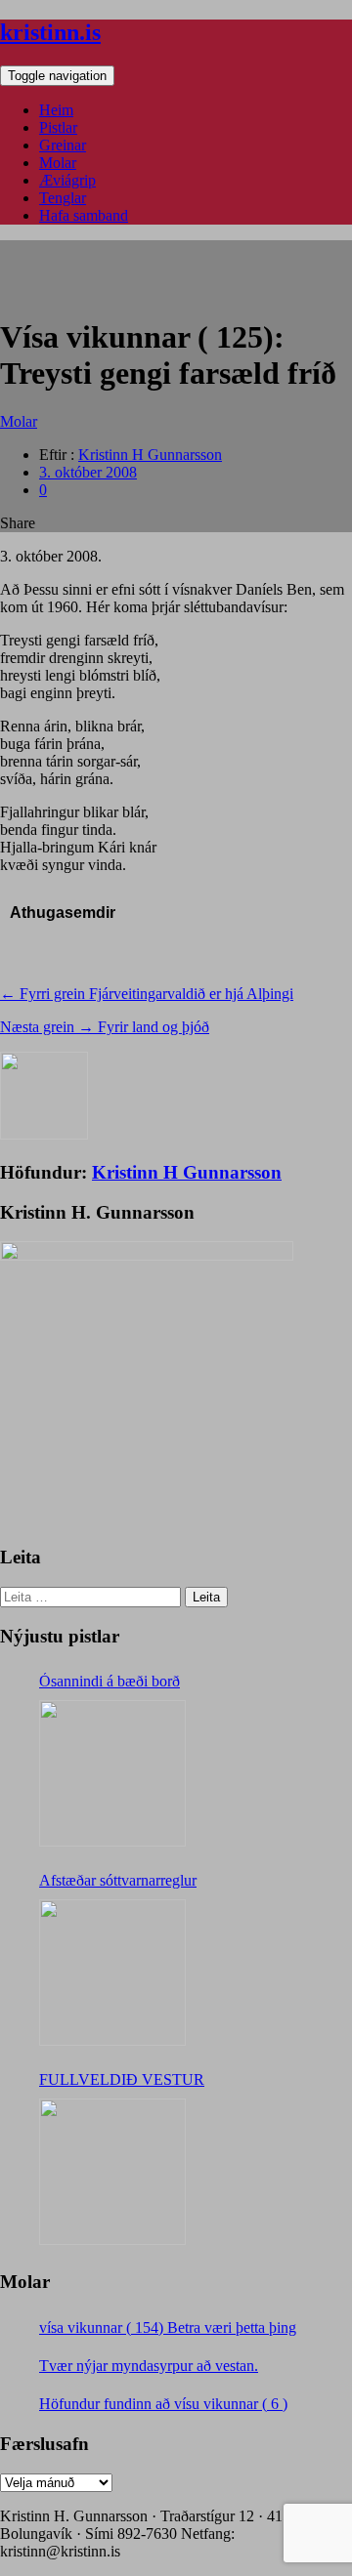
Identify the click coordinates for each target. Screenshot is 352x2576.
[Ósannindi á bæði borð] (112, 1773)
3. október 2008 (88, 472)
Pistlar (58, 127)
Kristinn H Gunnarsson (150, 455)
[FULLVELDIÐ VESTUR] (112, 2172)
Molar (58, 163)
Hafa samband (84, 215)
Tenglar (63, 198)
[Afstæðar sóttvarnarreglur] (112, 1973)
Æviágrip (67, 180)
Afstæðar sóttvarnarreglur (118, 1880)
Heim (56, 110)
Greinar (63, 145)
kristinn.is (50, 32)
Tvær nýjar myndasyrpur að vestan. (149, 2366)
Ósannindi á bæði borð (110, 1681)
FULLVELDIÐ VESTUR (122, 2079)
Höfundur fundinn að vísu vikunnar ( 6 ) (163, 2404)
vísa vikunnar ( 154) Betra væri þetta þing (168, 2327)
